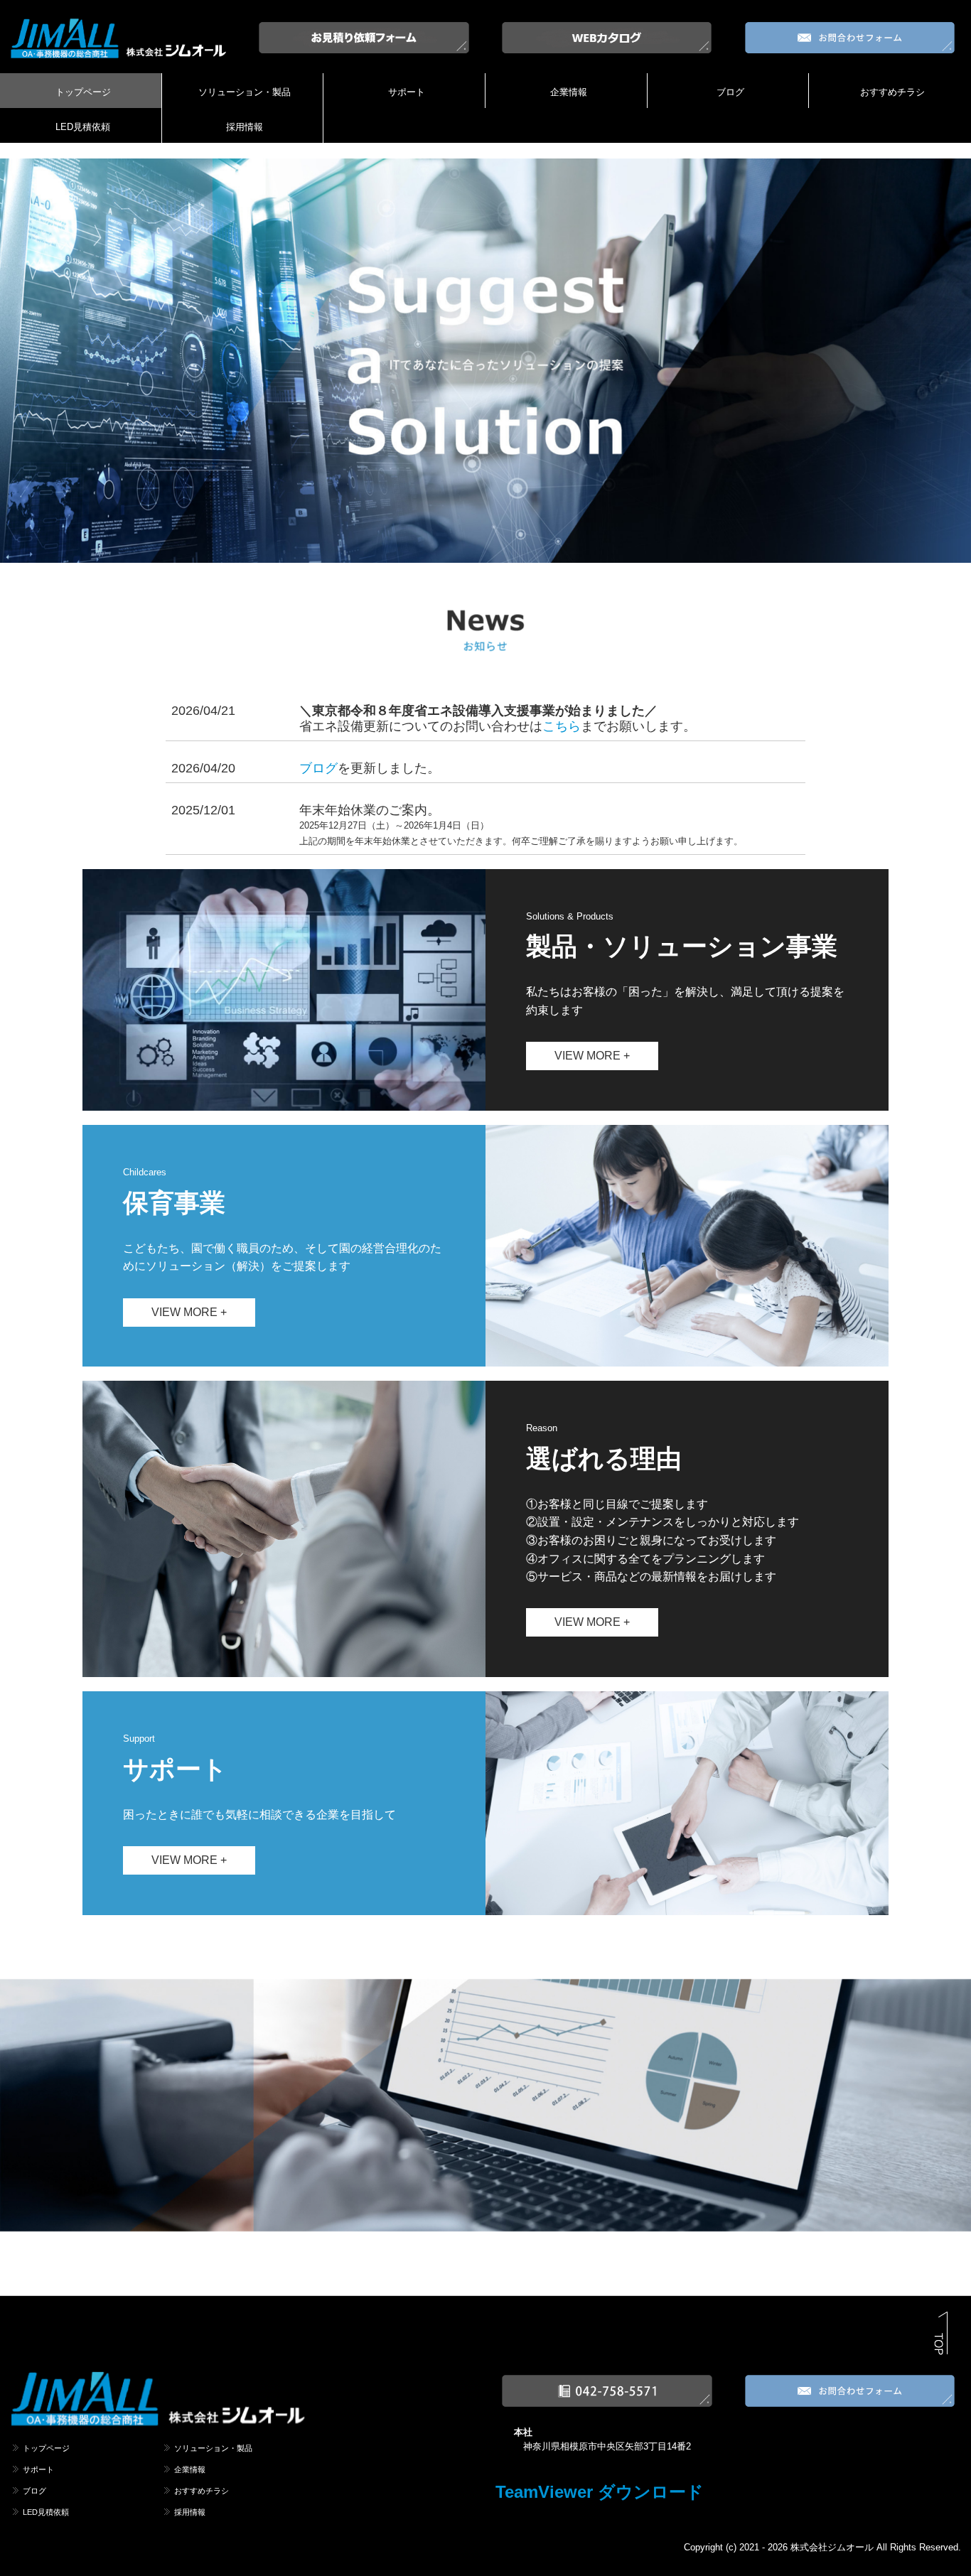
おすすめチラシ (892, 92)
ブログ (730, 92)
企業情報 (569, 92)
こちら (562, 726)
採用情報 (245, 127)
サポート (407, 92)
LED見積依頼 (83, 127)
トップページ (83, 92)
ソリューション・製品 (245, 92)
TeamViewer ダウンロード (600, 2492)
